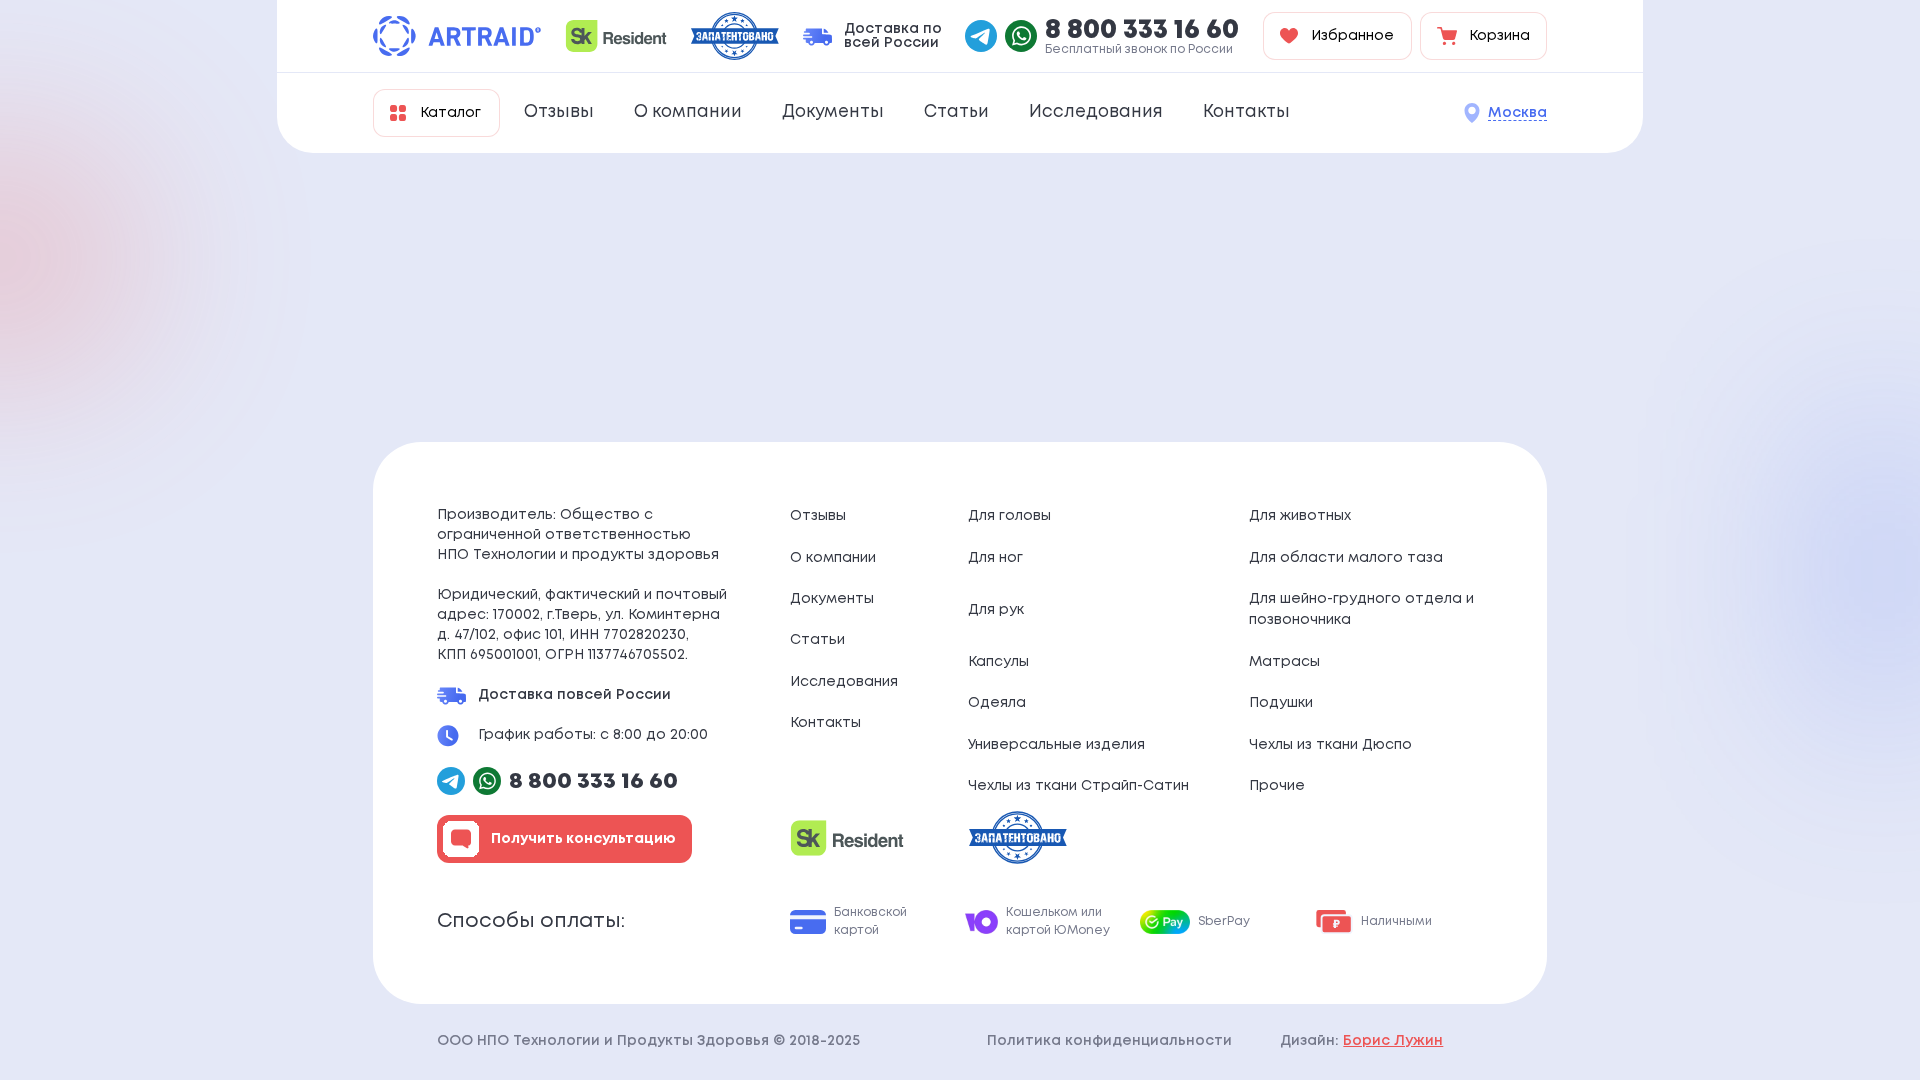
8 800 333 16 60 (1142, 31)
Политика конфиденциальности (1109, 1041)
